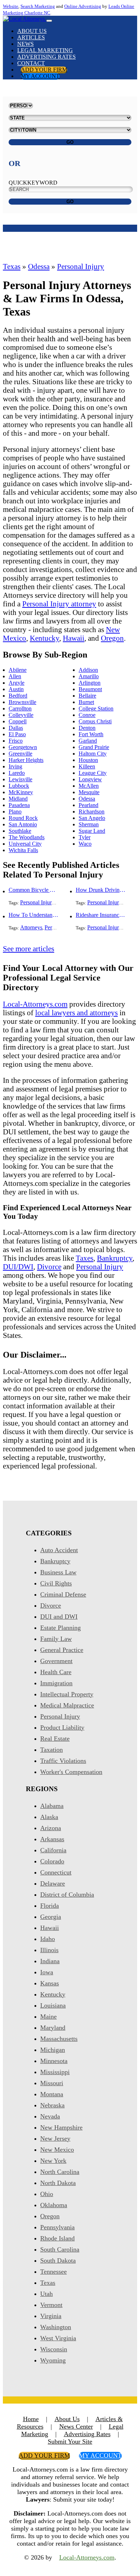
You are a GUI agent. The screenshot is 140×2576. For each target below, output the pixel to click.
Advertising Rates (46, 57)
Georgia (51, 1917)
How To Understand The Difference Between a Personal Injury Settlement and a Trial (34, 915)
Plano (15, 812)
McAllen (89, 786)
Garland (88, 741)
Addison (88, 670)
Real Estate (55, 1739)
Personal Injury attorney (59, 604)
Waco (85, 844)
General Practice (62, 1650)
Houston (88, 760)
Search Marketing (38, 6)
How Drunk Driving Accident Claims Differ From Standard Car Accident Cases (101, 890)
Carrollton (20, 708)
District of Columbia (67, 1895)
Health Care (56, 1672)
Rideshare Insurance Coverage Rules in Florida (101, 915)
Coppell (18, 721)
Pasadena (19, 805)
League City (93, 773)
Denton (87, 728)
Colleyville (21, 715)
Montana (52, 2094)
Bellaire (87, 696)
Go (70, 142)
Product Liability (62, 1727)
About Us (32, 31)
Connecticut (56, 1872)
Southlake (20, 831)
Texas (12, 266)
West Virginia (58, 2338)
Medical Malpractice (67, 1705)
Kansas (50, 1983)
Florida (50, 1906)
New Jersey (55, 2138)
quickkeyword (33, 183)
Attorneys (31, 927)
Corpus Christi (95, 721)
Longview (90, 779)
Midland (18, 799)
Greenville (20, 754)
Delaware (53, 1883)
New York (53, 2161)
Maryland (53, 2028)
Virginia (51, 2316)
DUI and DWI (59, 1617)
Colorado (52, 1861)
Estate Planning (60, 1628)
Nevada (50, 2116)
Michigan (53, 2050)
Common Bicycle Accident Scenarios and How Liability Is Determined (34, 890)
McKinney (21, 792)
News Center (76, 2426)
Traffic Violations (63, 1761)
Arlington (90, 683)
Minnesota (54, 2061)
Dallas (16, 728)
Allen (15, 676)
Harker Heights (26, 760)
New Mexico (57, 2150)
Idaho (48, 1939)
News (25, 44)
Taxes (85, 1258)
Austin (16, 689)
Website (11, 6)
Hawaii (74, 638)
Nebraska (52, 2105)
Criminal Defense (63, 1594)
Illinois (49, 1950)
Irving (15, 766)
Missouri (52, 2083)
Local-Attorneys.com (35, 1004)
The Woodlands (27, 837)
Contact (31, 63)
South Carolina (60, 2249)
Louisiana (53, 2005)
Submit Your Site (70, 2441)
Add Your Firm (44, 70)
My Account (40, 76)
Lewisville (20, 779)
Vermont (51, 2305)
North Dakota (58, 2183)
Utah (46, 2294)
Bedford (18, 696)
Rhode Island (57, 2238)
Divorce (49, 1267)
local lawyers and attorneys (76, 1013)
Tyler (85, 837)
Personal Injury (81, 266)
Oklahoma (54, 2205)
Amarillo (89, 676)
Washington (56, 2327)
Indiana (50, 1961)
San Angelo (92, 818)
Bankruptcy (115, 1258)
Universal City (25, 844)
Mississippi (55, 2072)
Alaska (49, 1817)
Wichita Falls (23, 850)
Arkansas (52, 1839)
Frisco (16, 741)
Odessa (39, 266)
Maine (48, 2017)
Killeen (87, 766)
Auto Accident (59, 1550)
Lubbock (19, 786)
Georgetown (23, 747)
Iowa (47, 1972)
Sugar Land (92, 831)
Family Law (56, 1639)
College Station (96, 708)
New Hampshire (61, 2127)
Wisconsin (54, 2349)
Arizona (51, 1828)
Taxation (52, 1750)
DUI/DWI (18, 1267)
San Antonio (23, 824)
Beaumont (90, 689)
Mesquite (89, 792)
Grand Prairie (94, 747)
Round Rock (23, 818)
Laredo (17, 773)
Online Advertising (83, 6)
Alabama (52, 1806)
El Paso (17, 734)
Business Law (58, 1572)
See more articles (29, 949)
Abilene (18, 670)
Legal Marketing (45, 50)
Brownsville (22, 702)
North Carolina (60, 2172)
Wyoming (53, 2360)
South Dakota (58, 2260)
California (53, 1850)
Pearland (88, 805)
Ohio (47, 2194)
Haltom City (93, 754)
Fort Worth (91, 734)
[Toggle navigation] (49, 21)
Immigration (56, 1683)
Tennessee (53, 2272)
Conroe (87, 715)
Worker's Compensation (71, 1772)
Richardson (92, 812)
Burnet (86, 702)
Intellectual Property (67, 1694)
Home (31, 2419)
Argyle (17, 683)
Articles (31, 37)
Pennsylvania (57, 2227)
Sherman (89, 824)
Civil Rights (56, 1583)
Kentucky (45, 638)
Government (56, 1661)
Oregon (112, 638)
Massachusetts (59, 2039)
